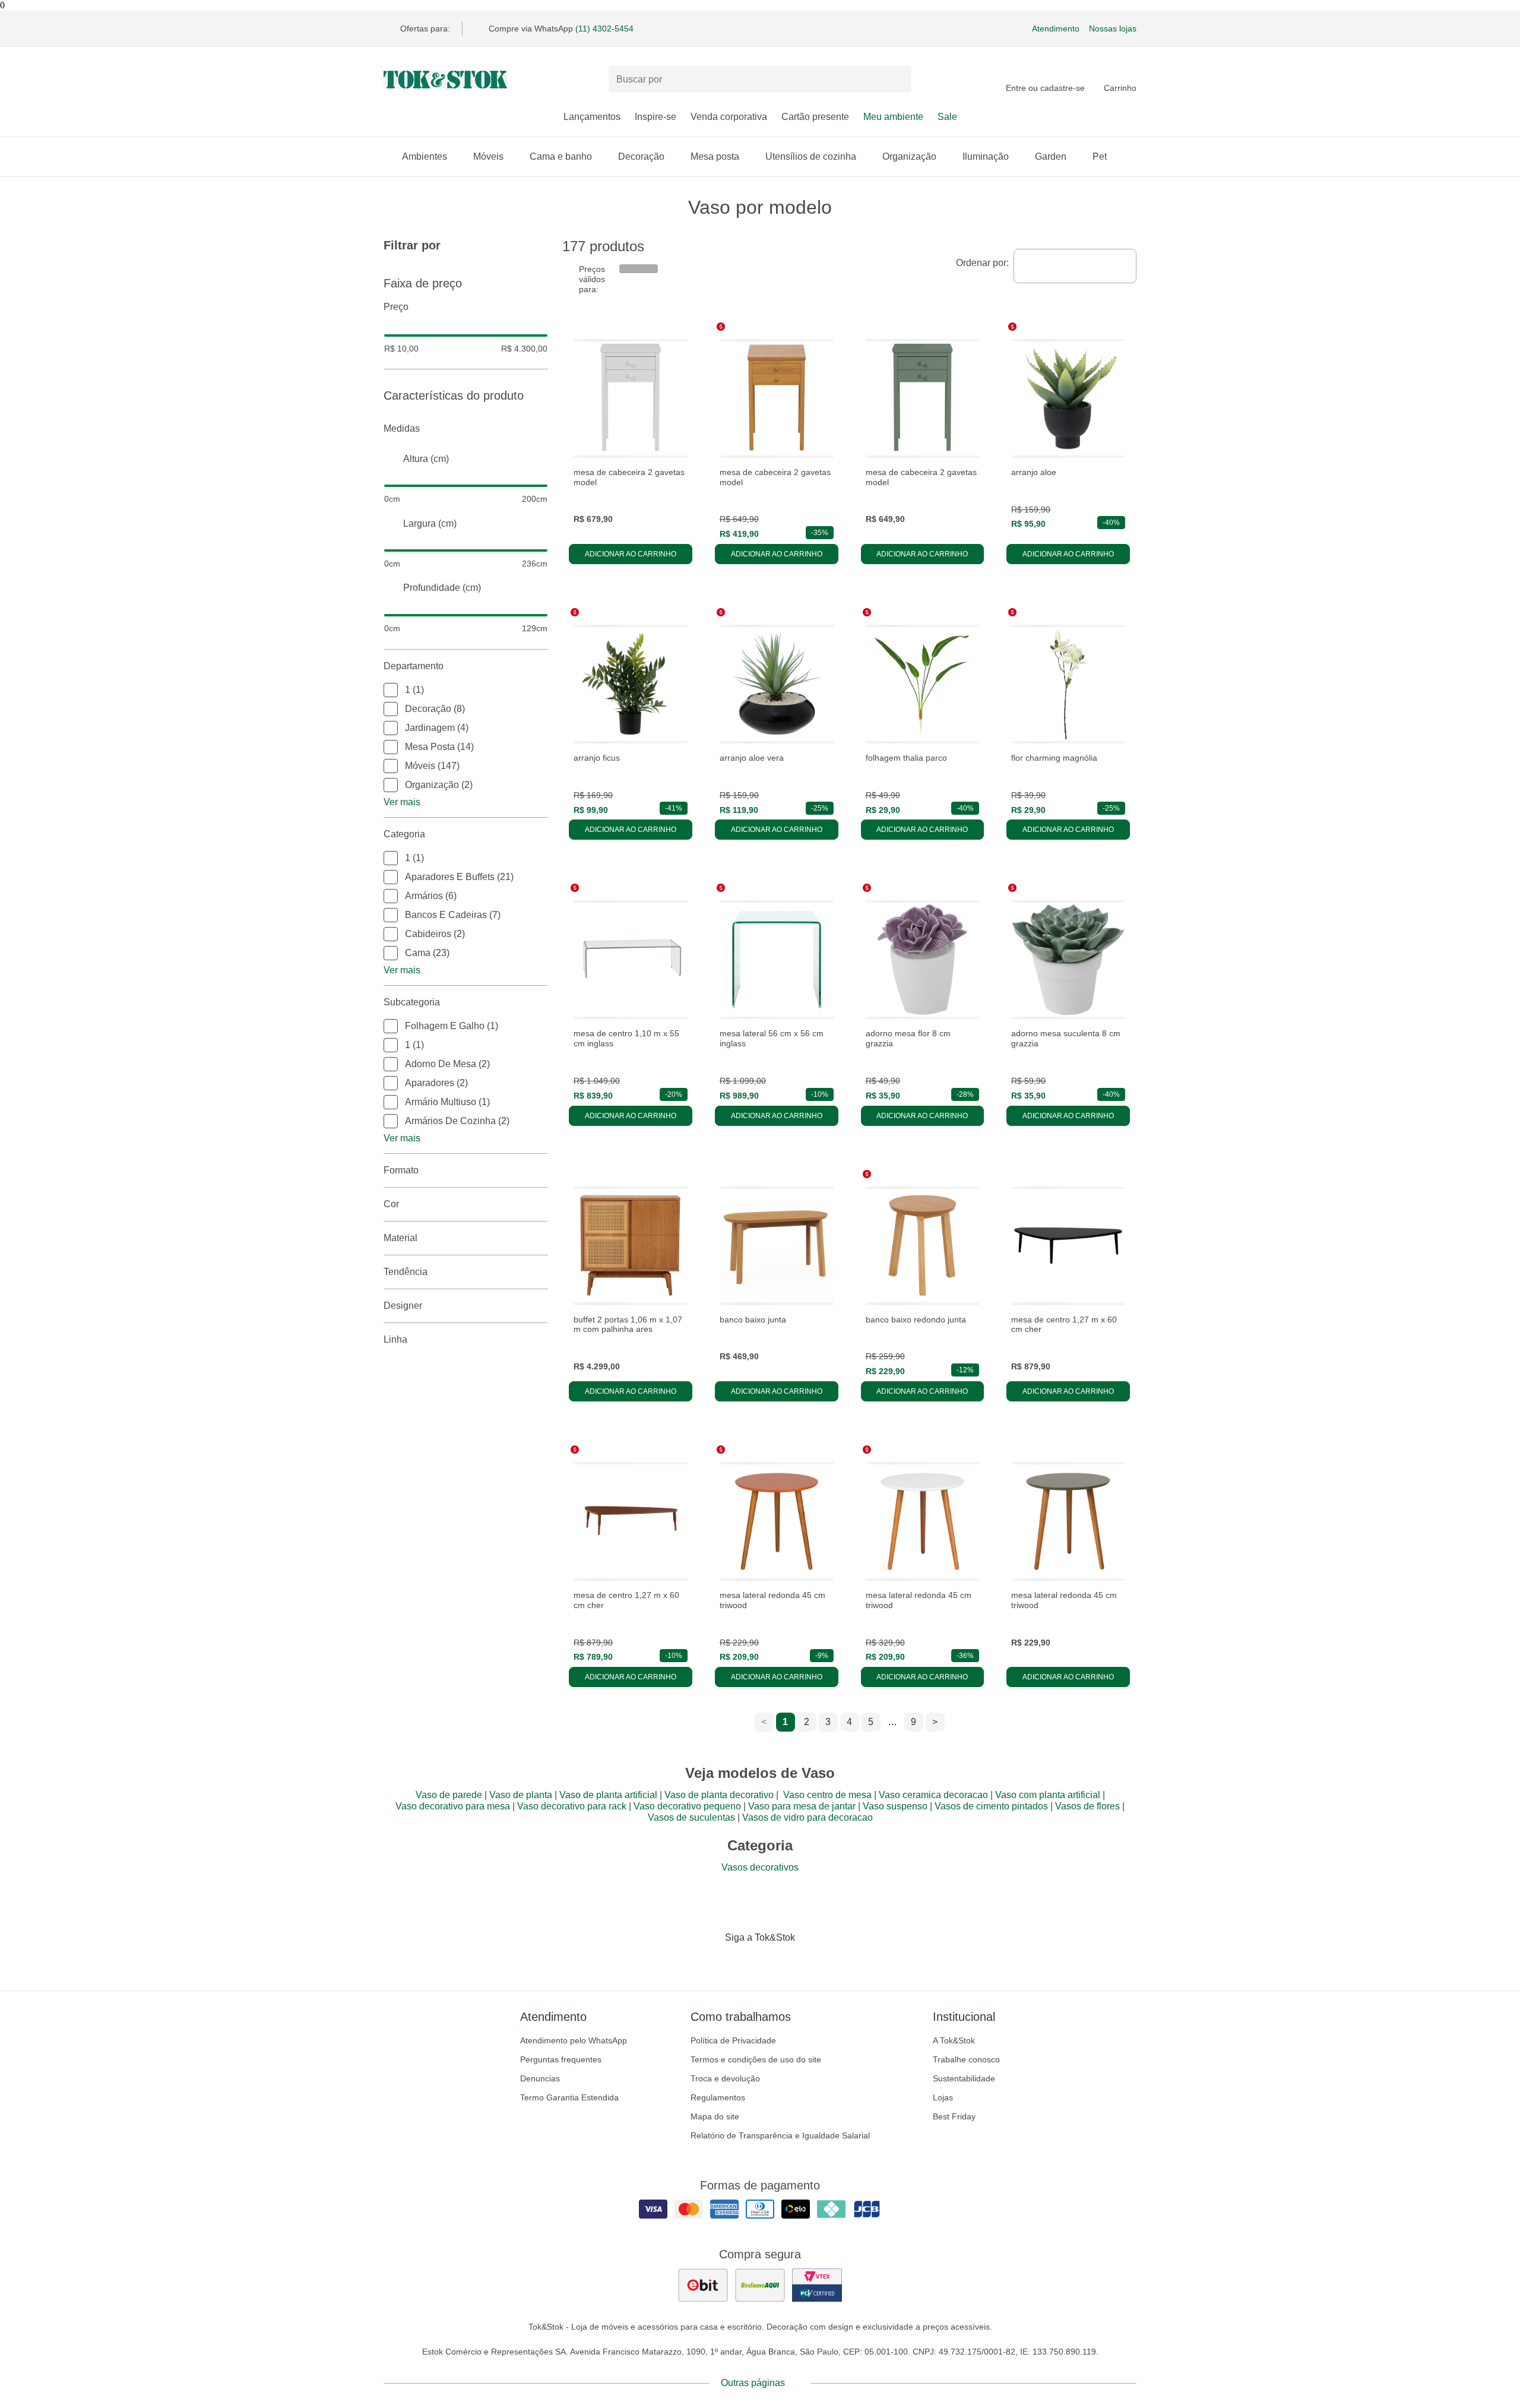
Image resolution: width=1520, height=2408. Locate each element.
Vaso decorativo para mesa (453, 1806)
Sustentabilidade (964, 2078)
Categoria (404, 834)
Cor (391, 1204)
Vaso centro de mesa (827, 1795)
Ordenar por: (982, 263)
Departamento (414, 666)
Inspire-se (655, 117)
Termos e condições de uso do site (756, 2059)
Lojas (943, 2097)
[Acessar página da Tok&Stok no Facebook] (710, 1962)
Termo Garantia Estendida (569, 2097)
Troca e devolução (725, 2078)
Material (400, 1238)
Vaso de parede (449, 1795)
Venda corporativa (729, 117)
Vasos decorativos (760, 1867)
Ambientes (425, 156)
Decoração (641, 156)
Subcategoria (412, 1002)
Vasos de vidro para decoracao (807, 1817)
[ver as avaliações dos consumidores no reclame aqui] (760, 2285)
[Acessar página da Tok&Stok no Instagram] (743, 1962)
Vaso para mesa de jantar (802, 1806)
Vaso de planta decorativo (719, 1795)
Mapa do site (715, 2116)
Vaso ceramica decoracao (933, 1795)
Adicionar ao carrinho (631, 554)
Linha (395, 1339)
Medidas (402, 428)
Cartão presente (815, 117)
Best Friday (954, 2116)
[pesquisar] (897, 80)
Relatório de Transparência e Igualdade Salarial (780, 2135)
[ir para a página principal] (445, 80)
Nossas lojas (1113, 29)
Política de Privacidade (733, 2040)
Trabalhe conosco (966, 2059)
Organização (909, 156)
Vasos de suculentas (691, 1817)
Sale (947, 117)
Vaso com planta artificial (1048, 1795)
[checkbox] (391, 690)
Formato (401, 1170)
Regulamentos (718, 2097)
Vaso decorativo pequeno (687, 1806)
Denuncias (540, 2078)
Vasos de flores (1087, 1806)
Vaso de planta (521, 1795)
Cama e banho (561, 156)
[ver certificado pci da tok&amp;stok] (817, 2285)
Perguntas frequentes (561, 2059)
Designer (403, 1306)
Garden (1051, 156)
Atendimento (1056, 29)
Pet (1100, 156)
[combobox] (1075, 266)
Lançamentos (592, 117)
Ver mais (402, 802)
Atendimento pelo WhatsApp (574, 2040)
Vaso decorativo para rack (572, 1806)
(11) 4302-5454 (604, 29)
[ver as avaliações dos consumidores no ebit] (703, 2285)
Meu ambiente (893, 117)
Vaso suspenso (895, 1806)
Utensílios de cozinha (811, 156)
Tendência (406, 1272)
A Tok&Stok (954, 2040)
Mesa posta (715, 156)
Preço (396, 307)
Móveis (488, 156)
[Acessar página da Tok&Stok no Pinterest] (777, 1962)
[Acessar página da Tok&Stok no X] (810, 1962)
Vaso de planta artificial (608, 1795)
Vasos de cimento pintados (991, 1806)
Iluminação (986, 156)
